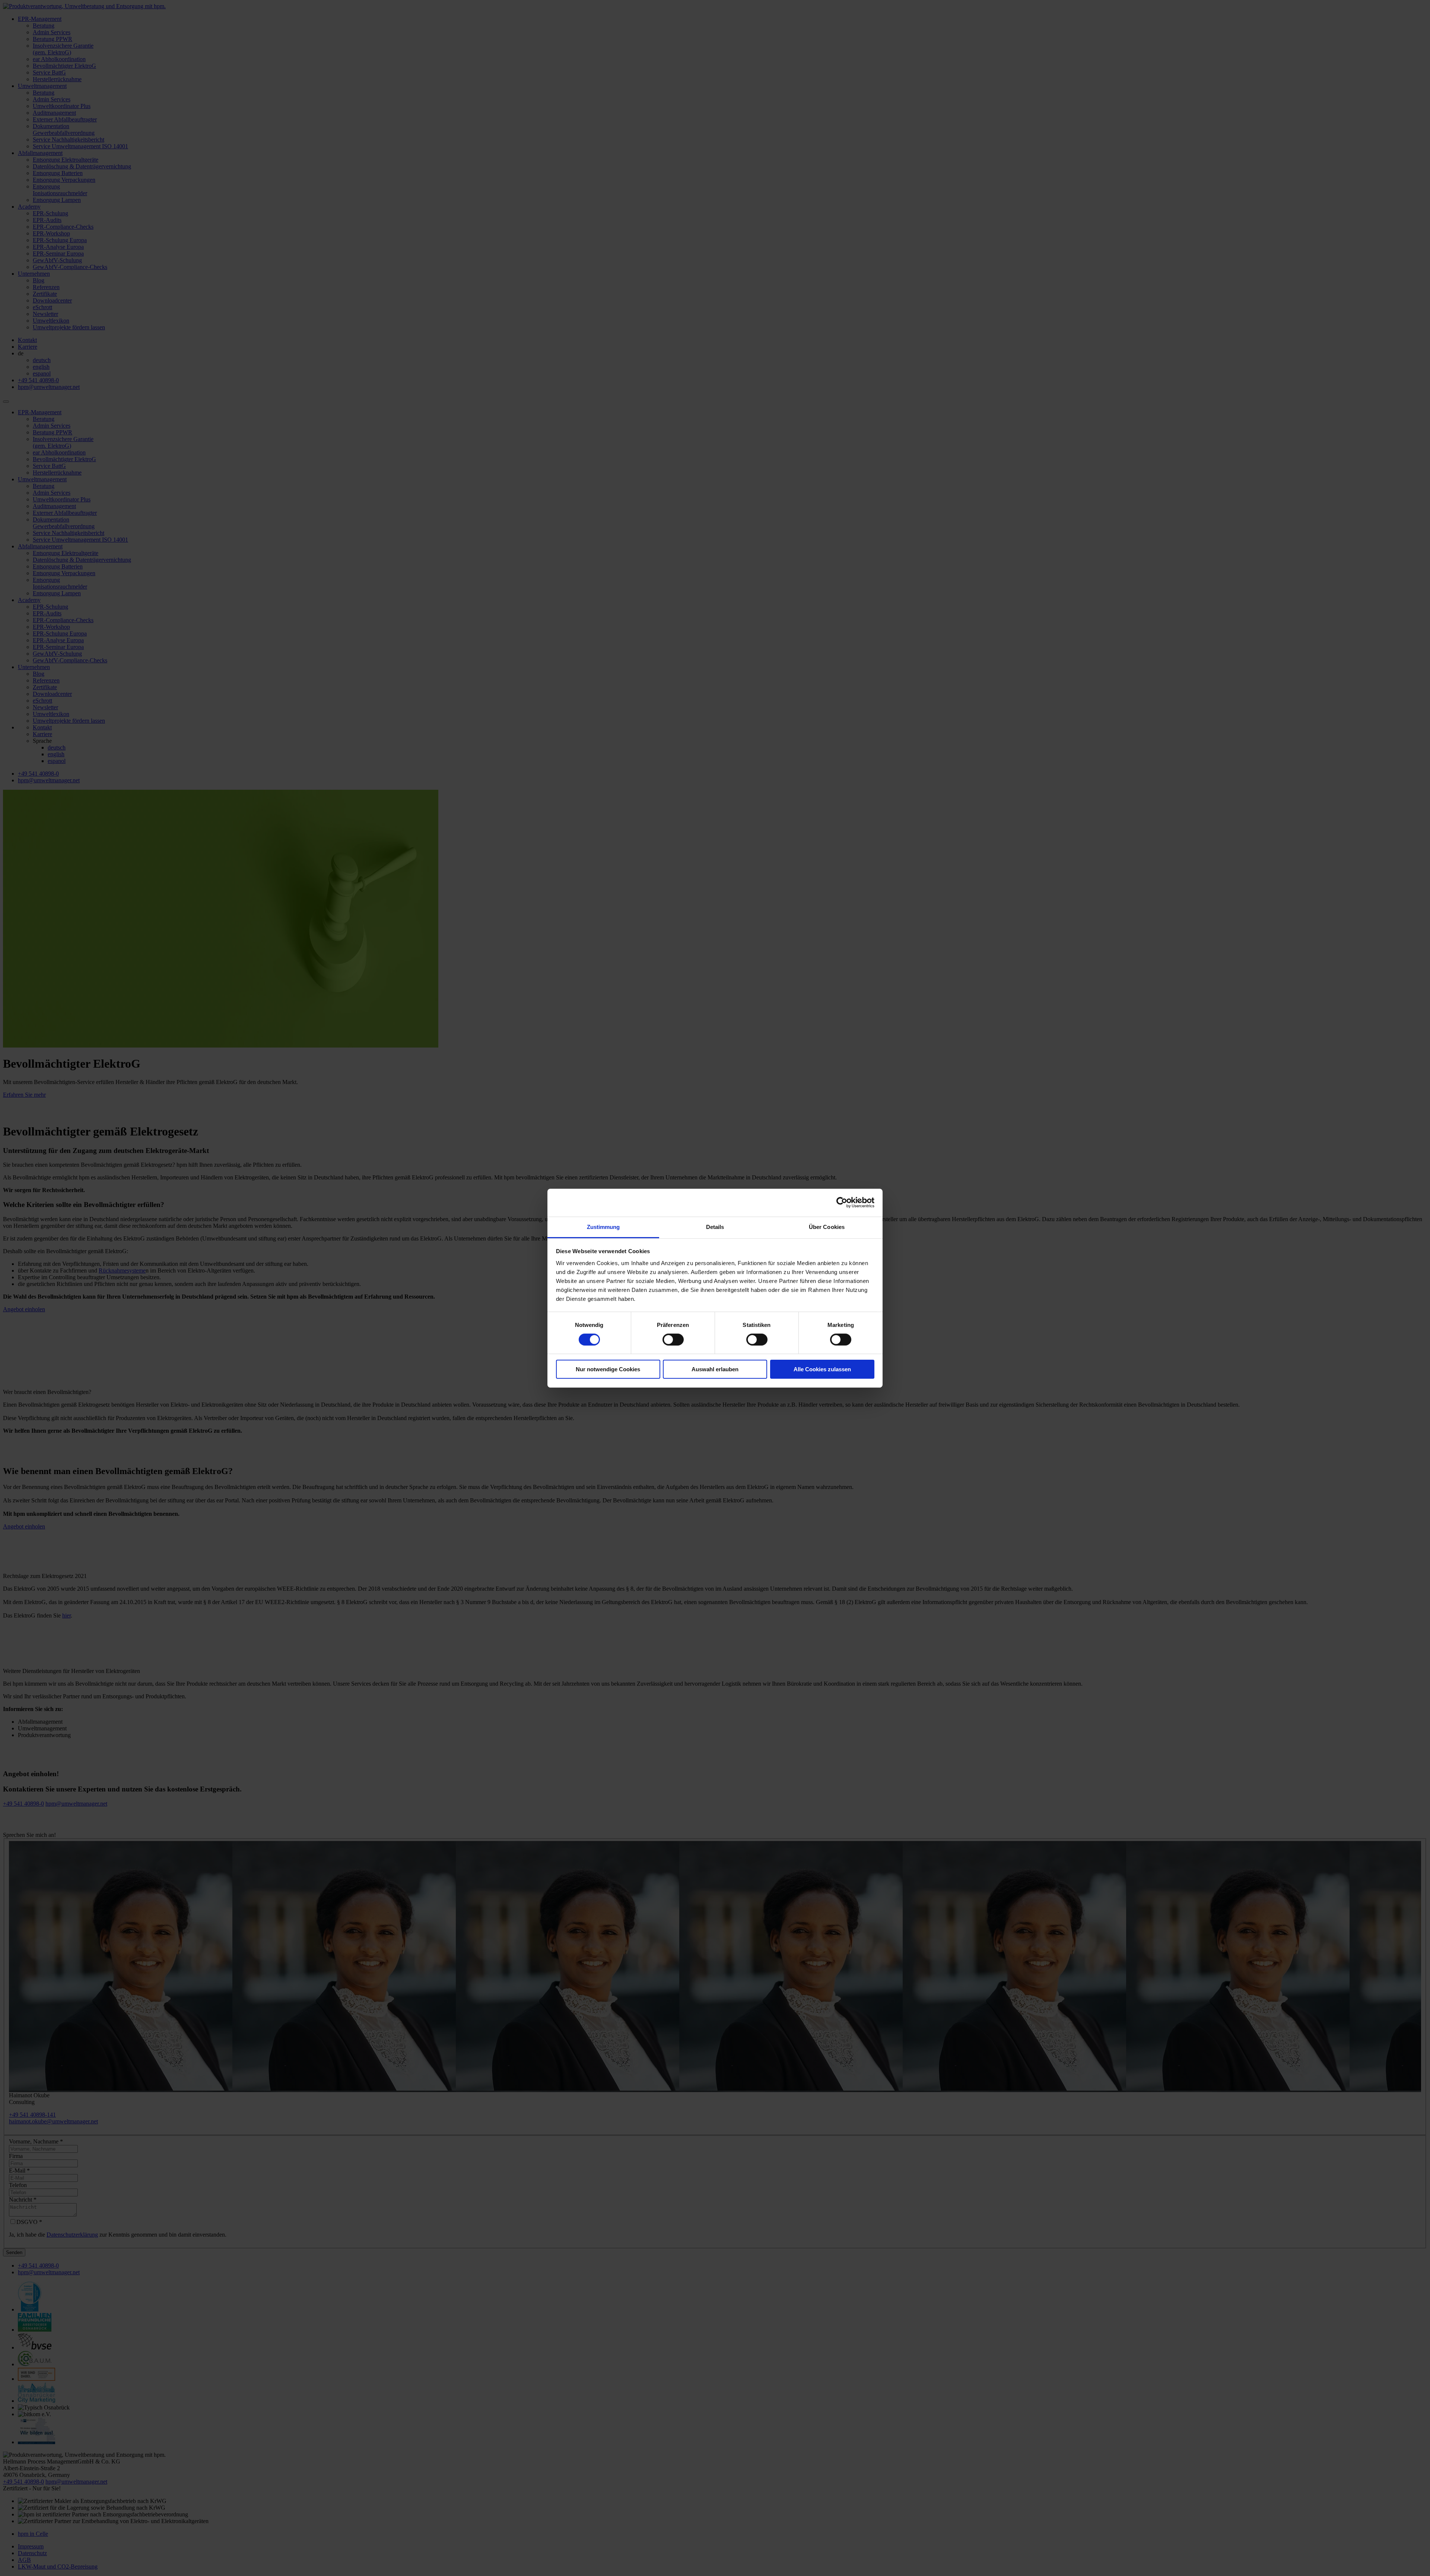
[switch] (673, 1340)
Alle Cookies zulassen (822, 1369)
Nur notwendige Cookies (608, 1369)
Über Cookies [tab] (827, 1227)
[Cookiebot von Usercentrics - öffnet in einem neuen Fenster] (842, 1203)
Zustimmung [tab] (603, 1227)
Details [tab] (715, 1227)
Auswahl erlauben (715, 1369)
